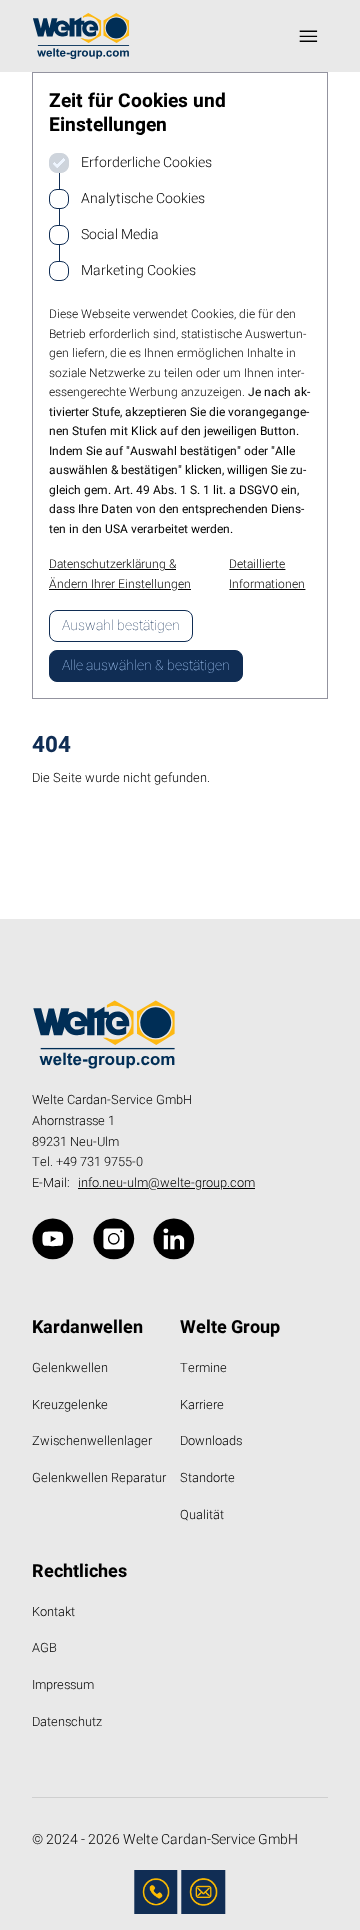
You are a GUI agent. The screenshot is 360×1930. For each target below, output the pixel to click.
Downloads (211, 1441)
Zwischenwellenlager (92, 1441)
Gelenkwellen (70, 1368)
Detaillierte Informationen (267, 574)
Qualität (202, 1515)
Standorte (207, 1478)
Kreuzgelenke (70, 1405)
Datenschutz (67, 1722)
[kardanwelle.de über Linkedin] (174, 1239)
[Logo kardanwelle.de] (81, 36)
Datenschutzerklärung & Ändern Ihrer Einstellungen (120, 574)
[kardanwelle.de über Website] (53, 1239)
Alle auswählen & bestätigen (146, 665)
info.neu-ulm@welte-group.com (166, 1183)
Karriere (202, 1405)
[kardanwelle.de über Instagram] (114, 1239)
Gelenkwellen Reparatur (99, 1478)
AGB (44, 1648)
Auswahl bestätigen (121, 625)
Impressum (63, 1685)
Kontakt (53, 1612)
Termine (203, 1368)
